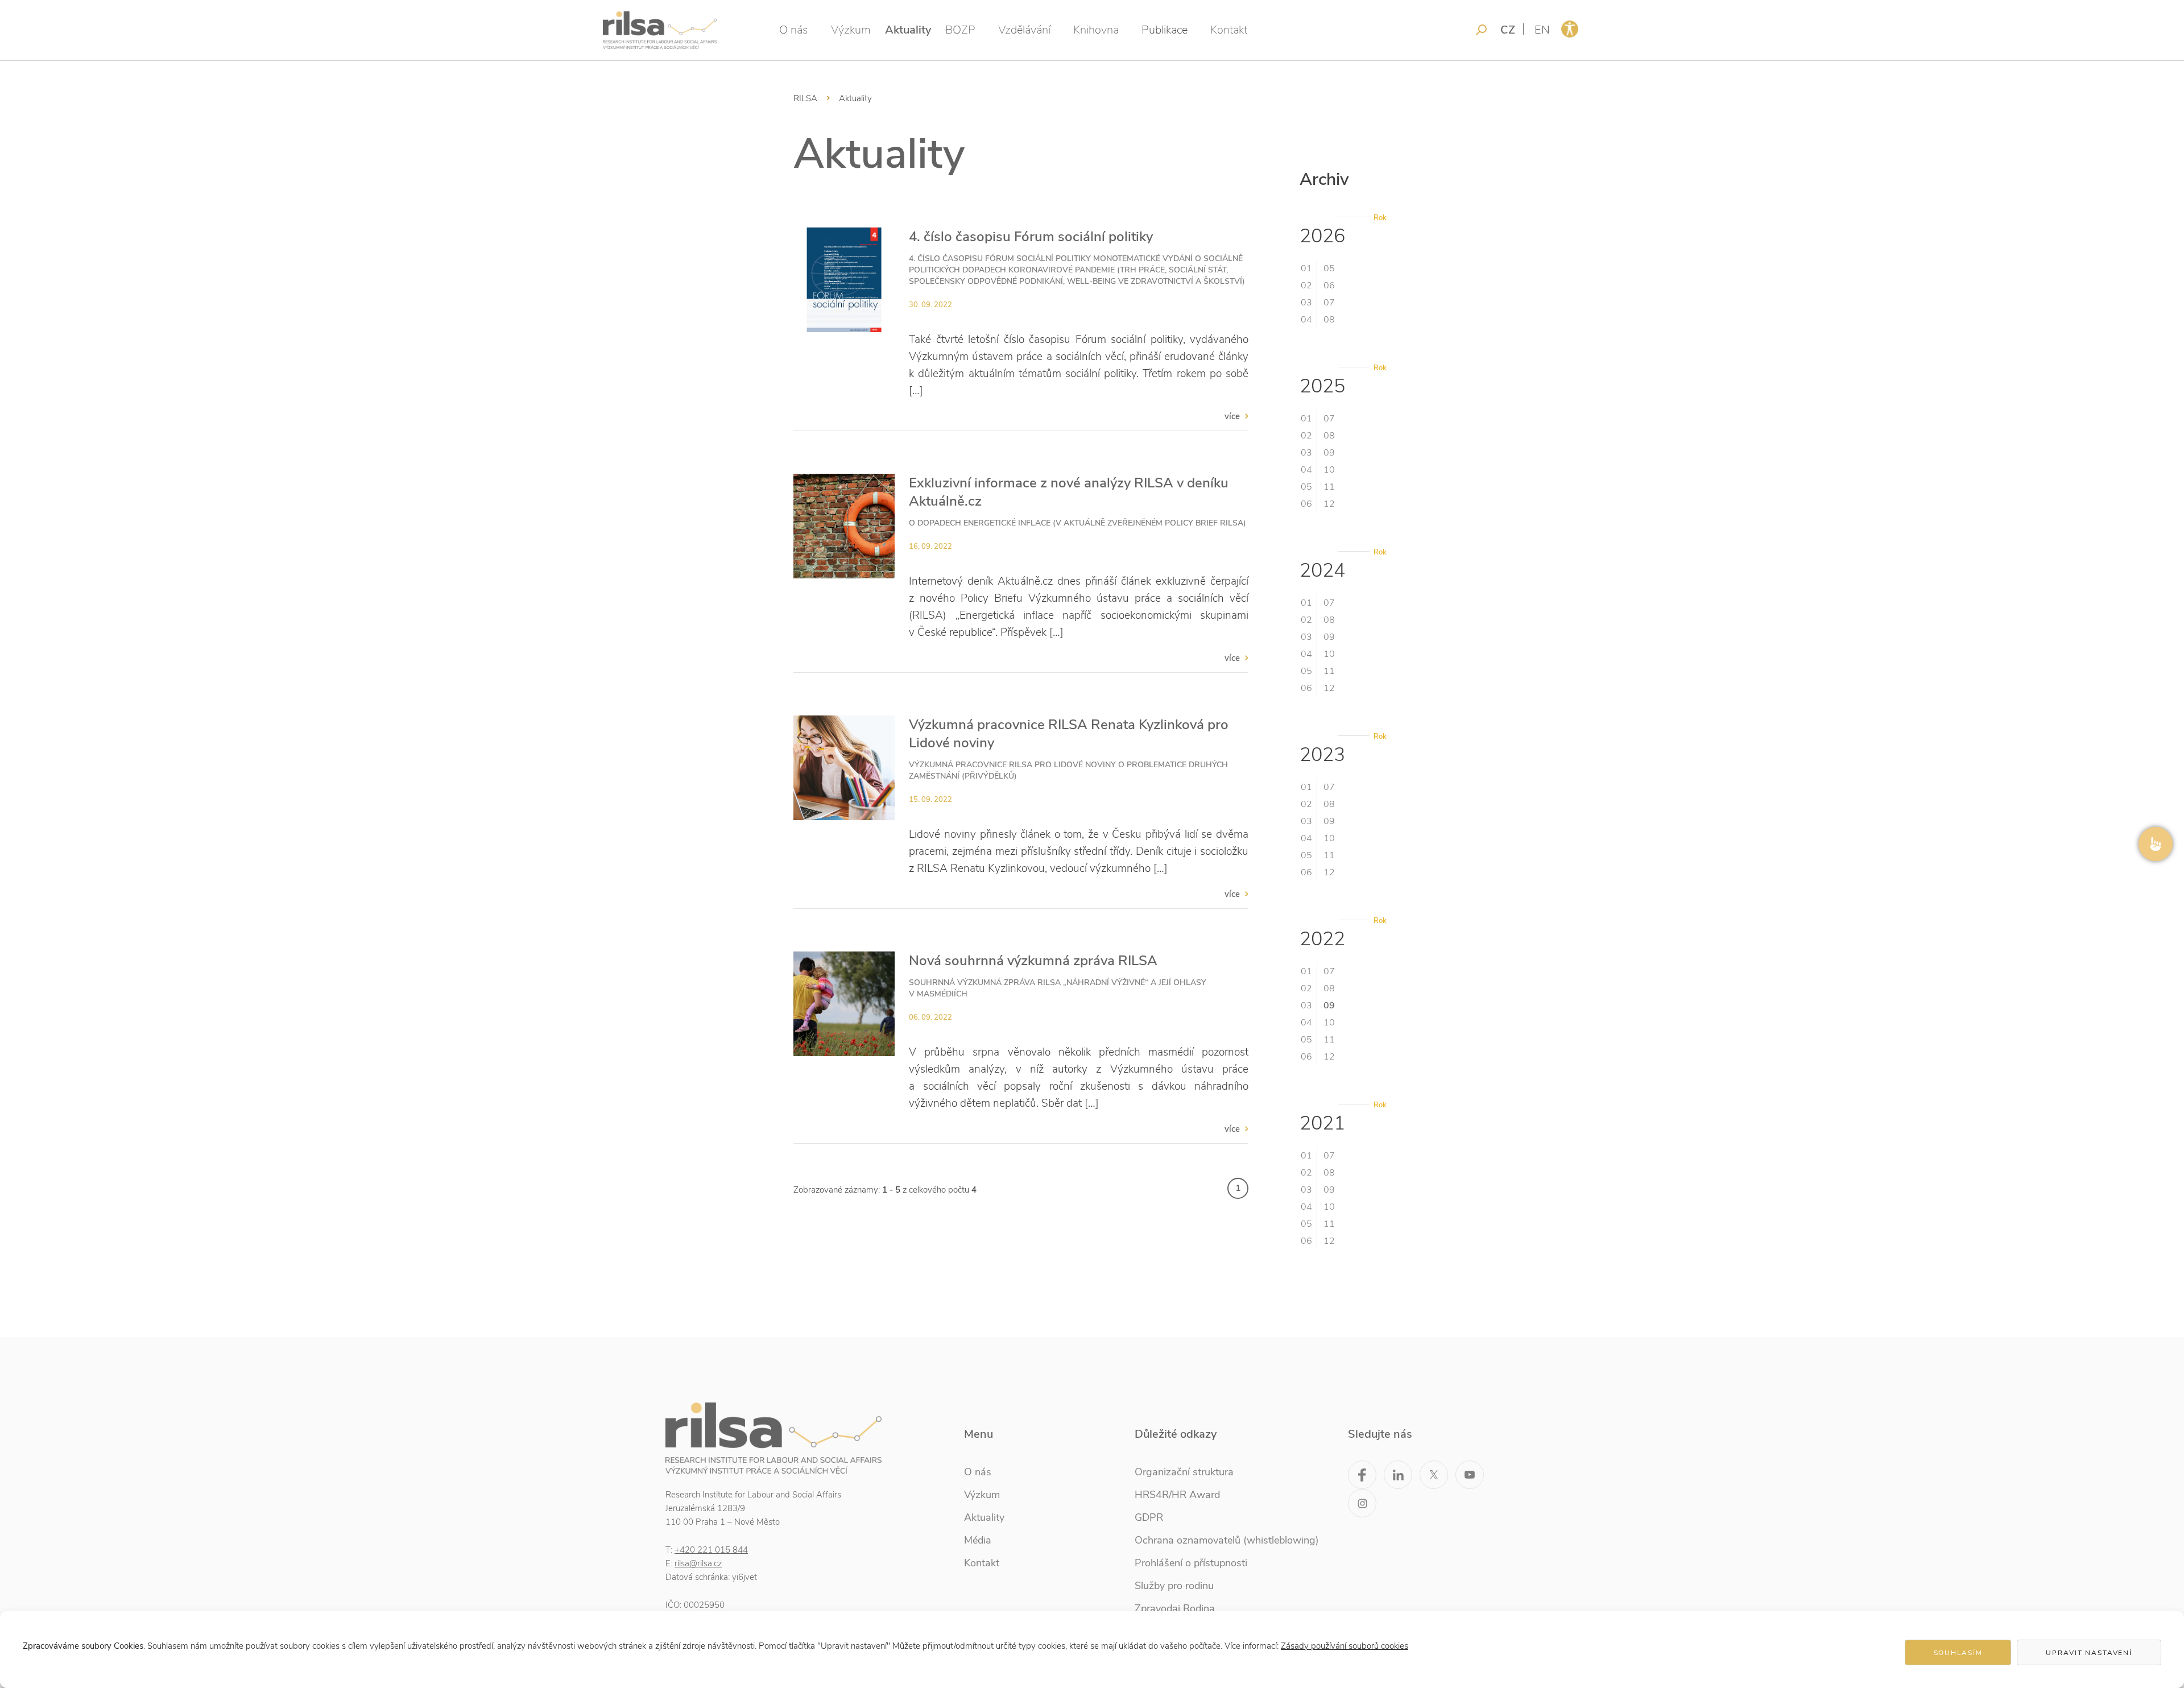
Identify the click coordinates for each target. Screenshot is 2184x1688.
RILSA (805, 98)
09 (1329, 453)
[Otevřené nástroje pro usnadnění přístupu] (1570, 29)
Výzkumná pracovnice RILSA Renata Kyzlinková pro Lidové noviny (1069, 734)
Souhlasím (1958, 1653)
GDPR (1149, 1517)
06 (1329, 286)
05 (1329, 268)
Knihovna (1096, 30)
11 (1329, 487)
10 (1329, 470)
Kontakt (1229, 30)
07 (1329, 303)
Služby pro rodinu (1174, 1586)
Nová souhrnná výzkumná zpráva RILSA (1033, 961)
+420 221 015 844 (711, 1550)
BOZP (960, 30)
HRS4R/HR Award (1177, 1495)
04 (1306, 320)
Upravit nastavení (2089, 1653)
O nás (794, 30)
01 (1306, 268)
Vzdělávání (1024, 30)
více (1232, 416)
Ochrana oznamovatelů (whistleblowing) (1227, 1540)
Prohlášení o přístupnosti (1191, 1563)
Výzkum (851, 30)
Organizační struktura (1184, 1472)
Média (978, 1540)
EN (1542, 30)
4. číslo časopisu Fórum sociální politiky (1031, 237)
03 (1306, 303)
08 (1329, 320)
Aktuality (908, 30)
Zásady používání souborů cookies (1345, 1646)
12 (1329, 504)
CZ (1508, 30)
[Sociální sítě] (2156, 844)
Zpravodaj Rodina (1175, 1608)
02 (1306, 286)
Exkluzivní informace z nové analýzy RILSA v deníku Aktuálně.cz (1069, 492)
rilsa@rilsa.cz (698, 1563)
